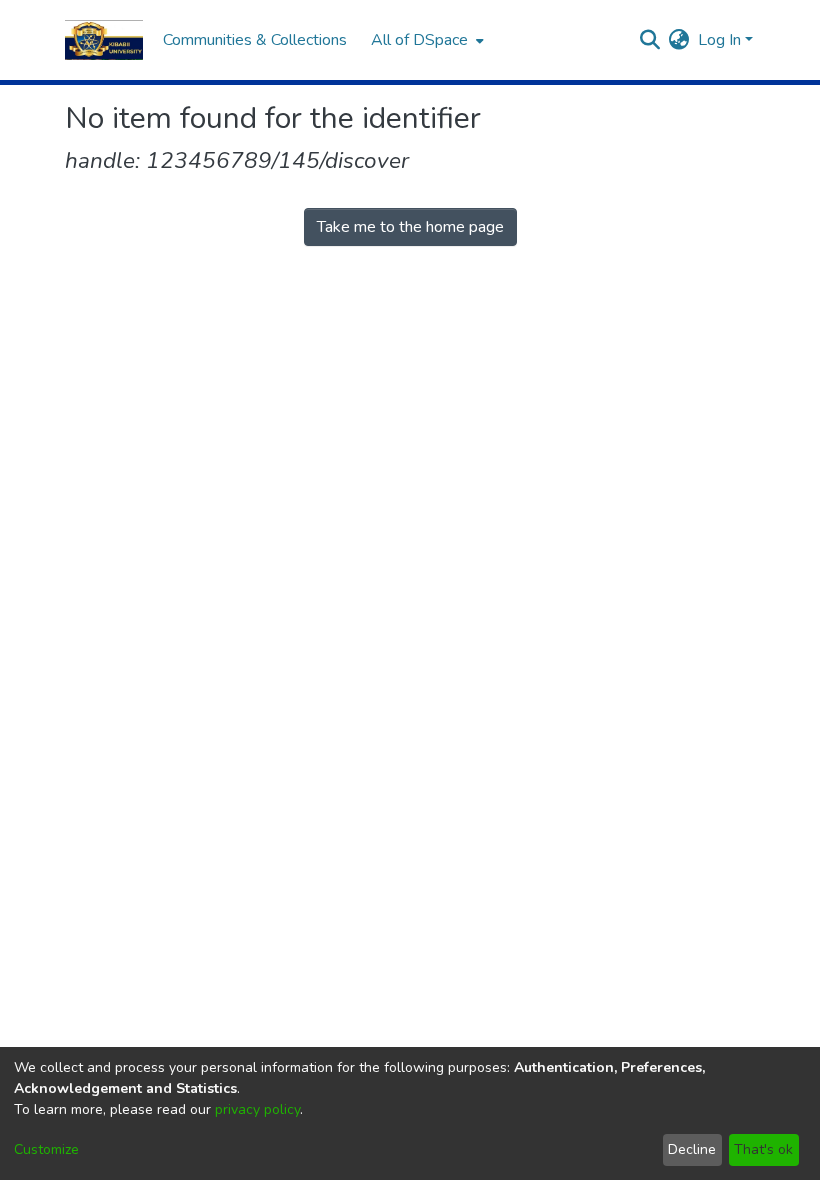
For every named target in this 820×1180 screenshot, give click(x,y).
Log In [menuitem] (719, 40)
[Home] (104, 40)
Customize (46, 1149)
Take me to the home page (410, 227)
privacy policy (257, 1109)
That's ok (763, 1149)
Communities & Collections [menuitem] (255, 40)
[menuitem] (425, 40)
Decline (692, 1149)
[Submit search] (650, 40)
